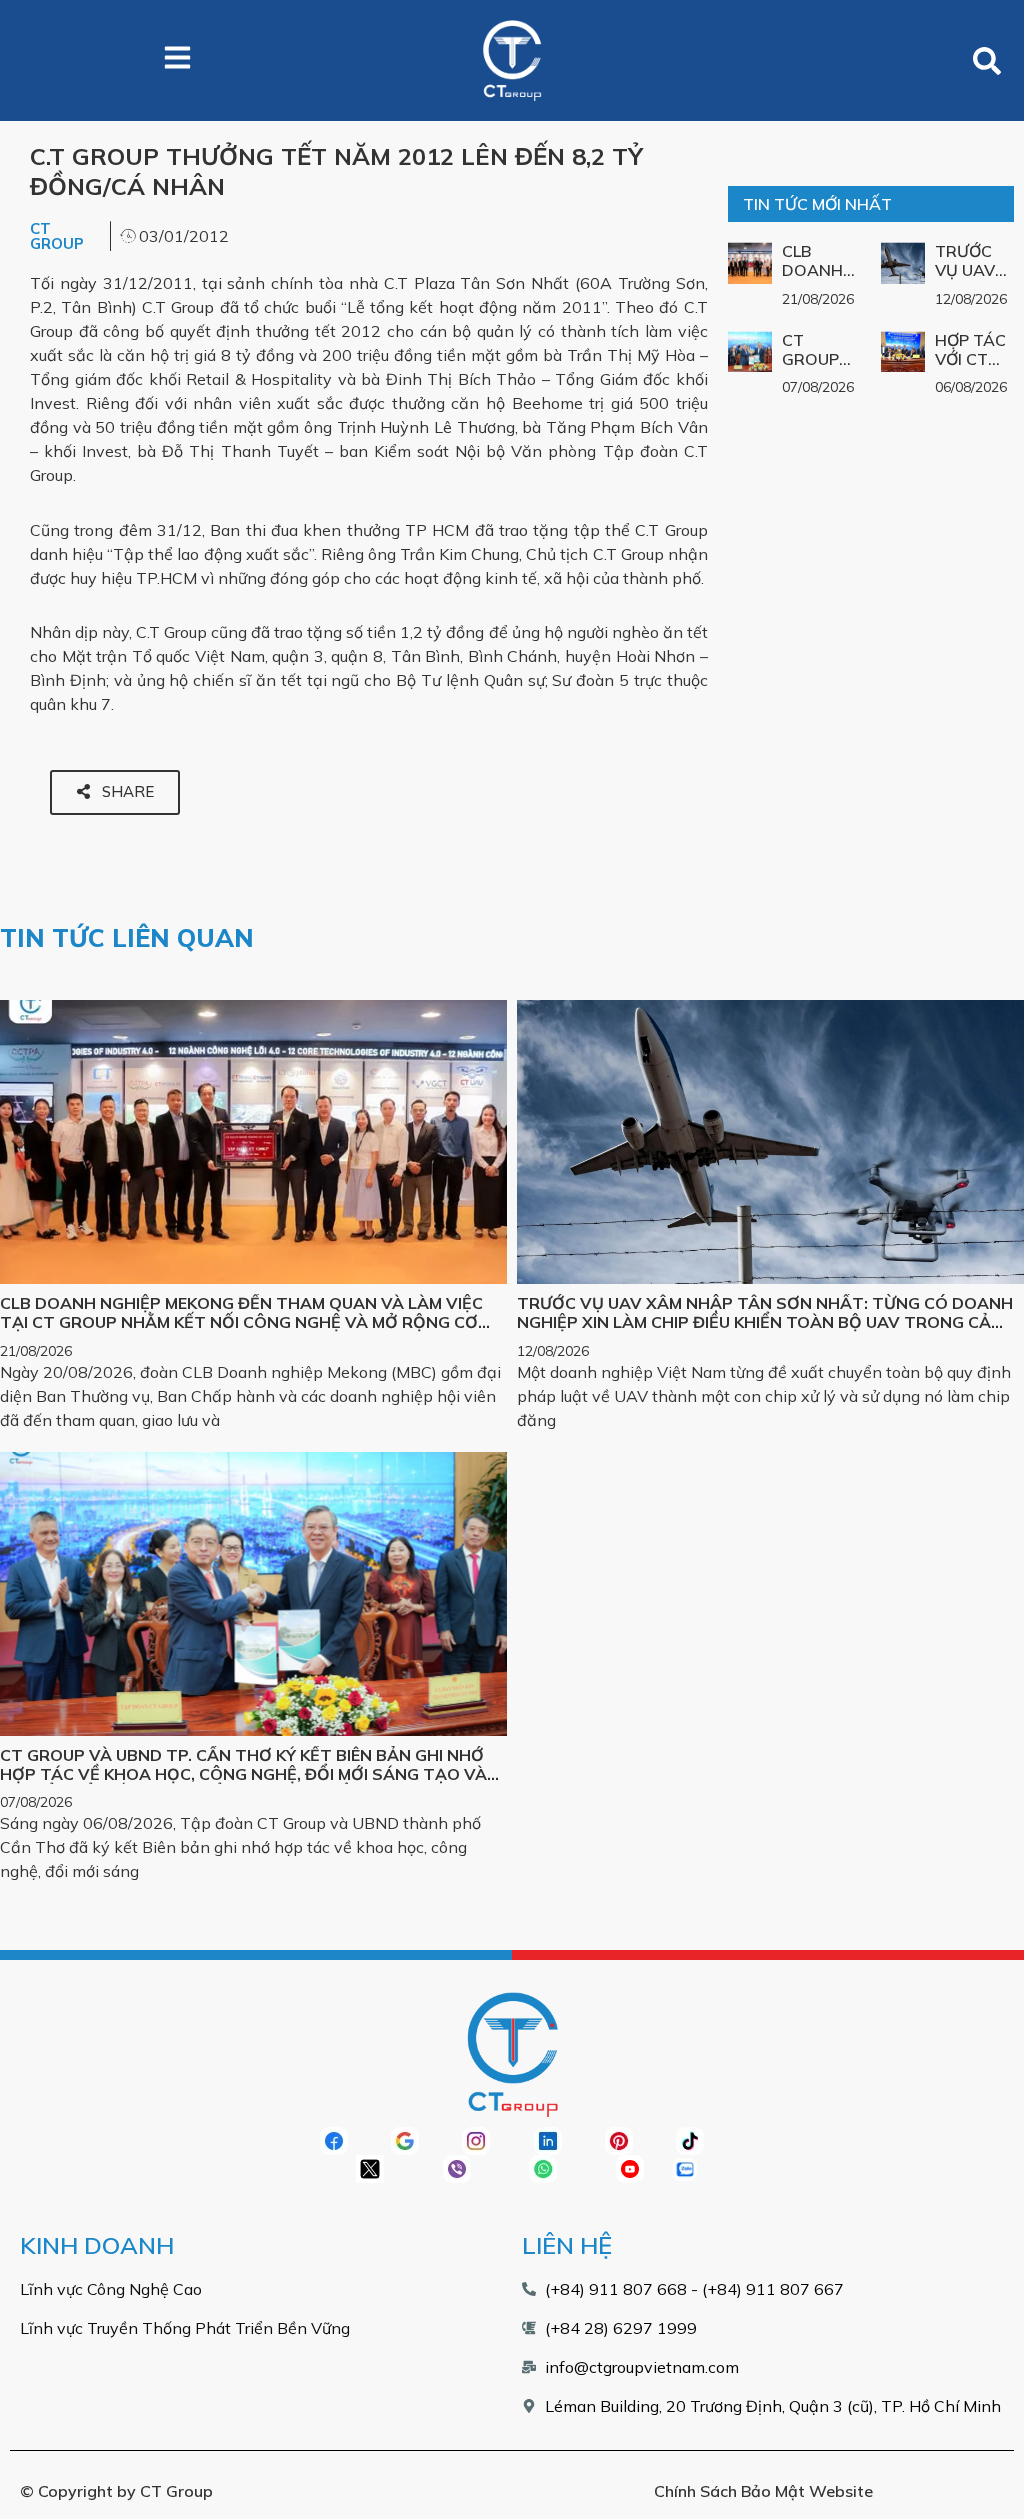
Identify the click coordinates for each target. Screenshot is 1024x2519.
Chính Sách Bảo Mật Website (763, 2491)
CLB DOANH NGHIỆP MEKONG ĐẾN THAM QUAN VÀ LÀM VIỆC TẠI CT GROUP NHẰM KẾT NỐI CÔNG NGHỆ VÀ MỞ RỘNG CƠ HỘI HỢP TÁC (241, 1322)
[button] (986, 60)
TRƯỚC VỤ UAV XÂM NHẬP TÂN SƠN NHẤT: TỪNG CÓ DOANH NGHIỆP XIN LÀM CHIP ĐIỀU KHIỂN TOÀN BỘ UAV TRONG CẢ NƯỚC (765, 1322)
